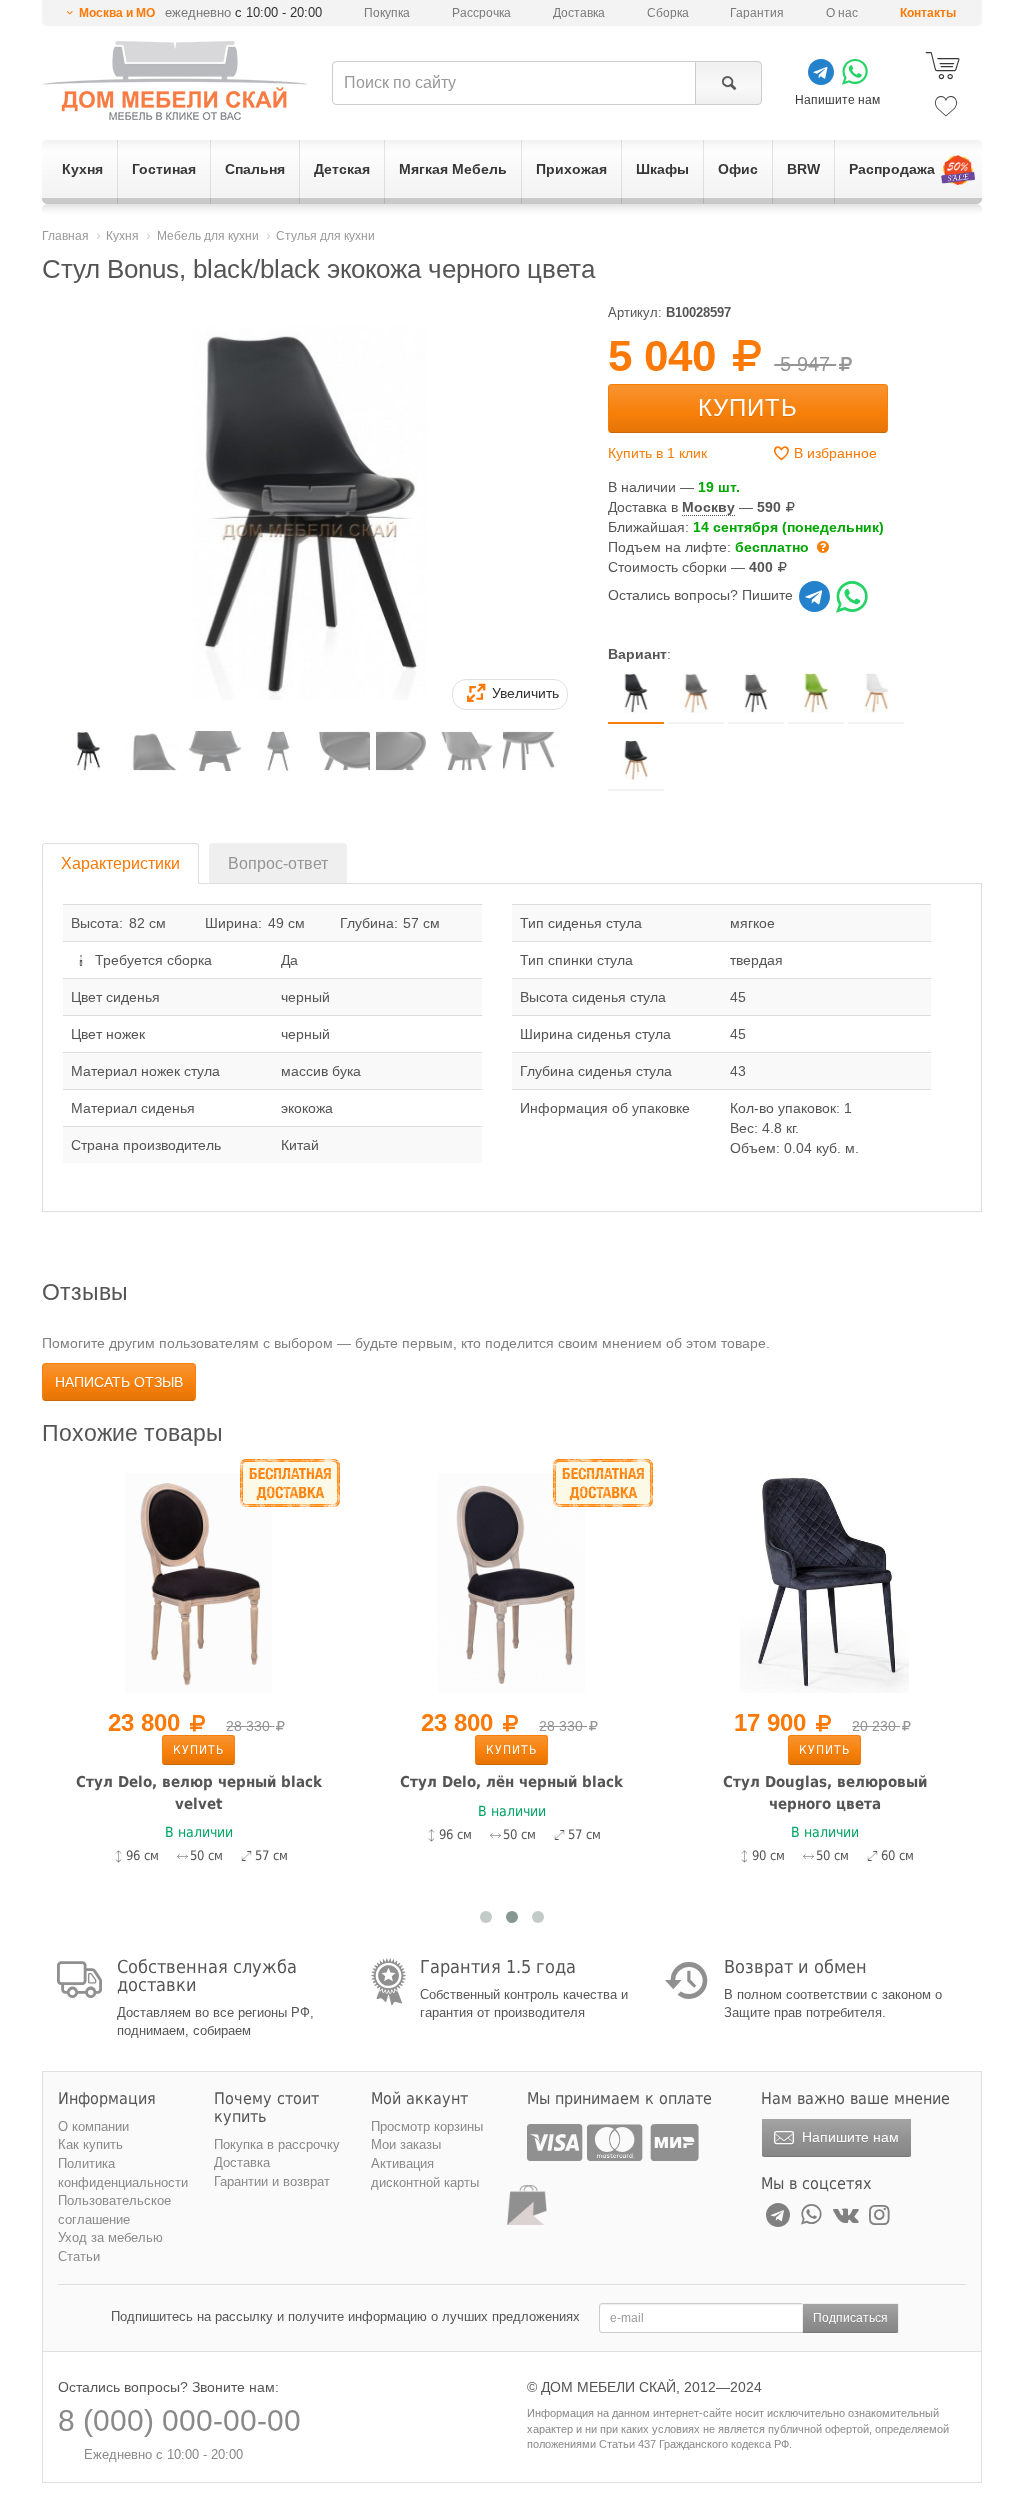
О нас (842, 13)
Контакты (928, 13)
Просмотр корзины (427, 2126)
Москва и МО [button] (117, 13)
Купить (748, 407)
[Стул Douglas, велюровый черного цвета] (824, 1581)
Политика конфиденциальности (123, 2173)
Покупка (387, 13)
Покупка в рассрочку (277, 2144)
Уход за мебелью (110, 2237)
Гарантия (757, 13)
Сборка (668, 13)
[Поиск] (728, 83)
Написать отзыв (119, 1382)
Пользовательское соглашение (114, 2210)
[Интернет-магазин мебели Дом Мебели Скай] (175, 80)
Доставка (579, 13)
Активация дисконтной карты (425, 2173)
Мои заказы (406, 2144)
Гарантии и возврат (272, 2181)
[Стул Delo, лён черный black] (511, 1581)
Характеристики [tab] (120, 863)
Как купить (90, 2144)
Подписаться (850, 2318)
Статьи (79, 2256)
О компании (93, 2126)
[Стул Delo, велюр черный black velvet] (198, 1581)
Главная (65, 236)
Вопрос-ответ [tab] (278, 863)
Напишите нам (848, 2137)
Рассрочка (481, 13)
